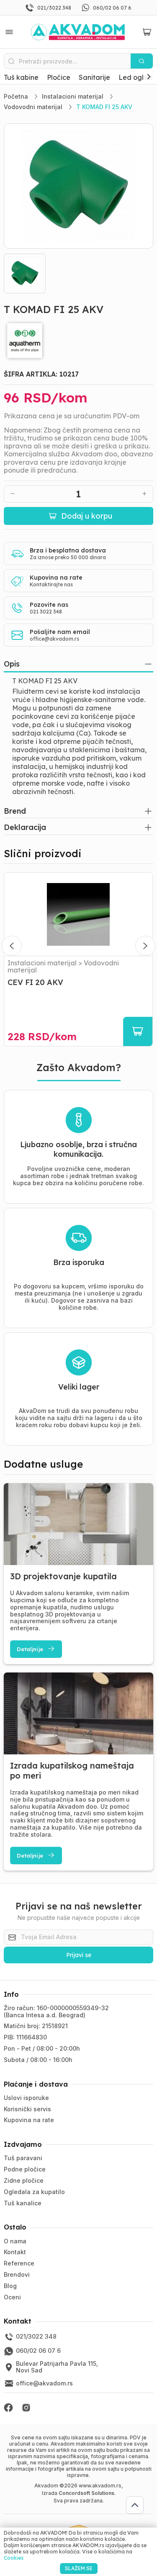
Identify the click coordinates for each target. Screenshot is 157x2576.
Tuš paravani (23, 2158)
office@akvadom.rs (54, 639)
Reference (19, 2263)
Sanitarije (94, 77)
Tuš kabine (21, 77)
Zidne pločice (24, 2180)
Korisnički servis (27, 2109)
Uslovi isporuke (26, 2098)
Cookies (14, 2558)
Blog (10, 2286)
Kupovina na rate (29, 2120)
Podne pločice (25, 2169)
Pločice (59, 77)
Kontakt (15, 2252)
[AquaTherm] (78, 341)
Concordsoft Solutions (86, 2493)
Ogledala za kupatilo (34, 2192)
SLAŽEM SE (79, 2568)
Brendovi (17, 2274)
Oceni (12, 2297)
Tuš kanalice (23, 2203)
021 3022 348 (46, 612)
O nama (15, 2241)
